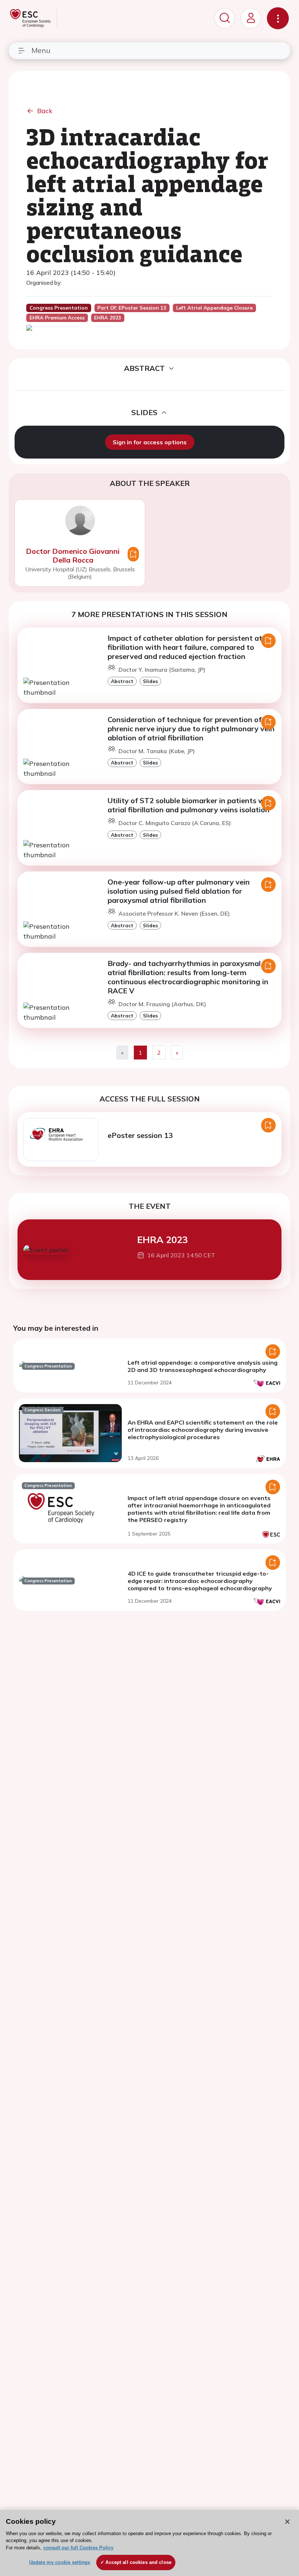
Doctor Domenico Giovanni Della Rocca (73, 555)
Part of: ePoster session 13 (132, 308)
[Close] (287, 2522)
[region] (149, 2543)
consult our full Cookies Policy (78, 2548)
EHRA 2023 (162, 1239)
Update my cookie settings (60, 2562)
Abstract (122, 681)
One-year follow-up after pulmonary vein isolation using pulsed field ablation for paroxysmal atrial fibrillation (179, 891)
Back (45, 111)
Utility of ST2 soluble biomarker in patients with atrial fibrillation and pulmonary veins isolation (191, 805)
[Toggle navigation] (278, 18)
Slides (150, 681)
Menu (41, 50)
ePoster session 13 (140, 1135)
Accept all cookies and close (138, 2562)
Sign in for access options (150, 442)
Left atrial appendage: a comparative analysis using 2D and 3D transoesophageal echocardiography (203, 1366)
